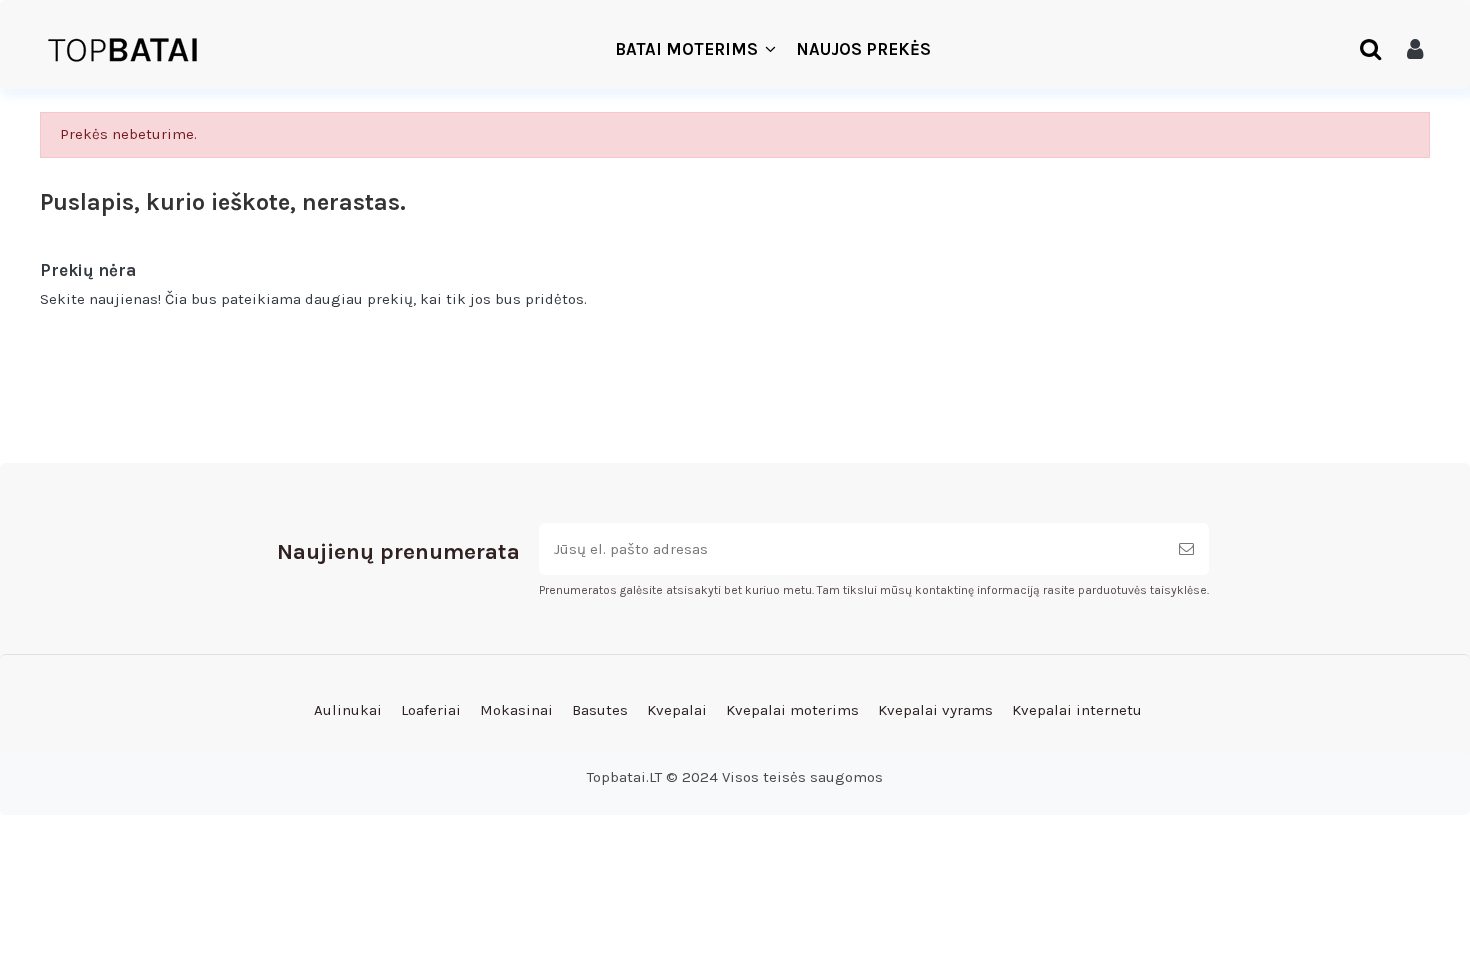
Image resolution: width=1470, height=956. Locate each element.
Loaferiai (431, 710)
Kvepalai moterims (792, 710)
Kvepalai (677, 710)
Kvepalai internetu (1077, 710)
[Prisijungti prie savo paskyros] (1415, 50)
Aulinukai (348, 710)
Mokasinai (516, 710)
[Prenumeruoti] (1186, 549)
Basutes (600, 710)
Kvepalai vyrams (935, 710)
